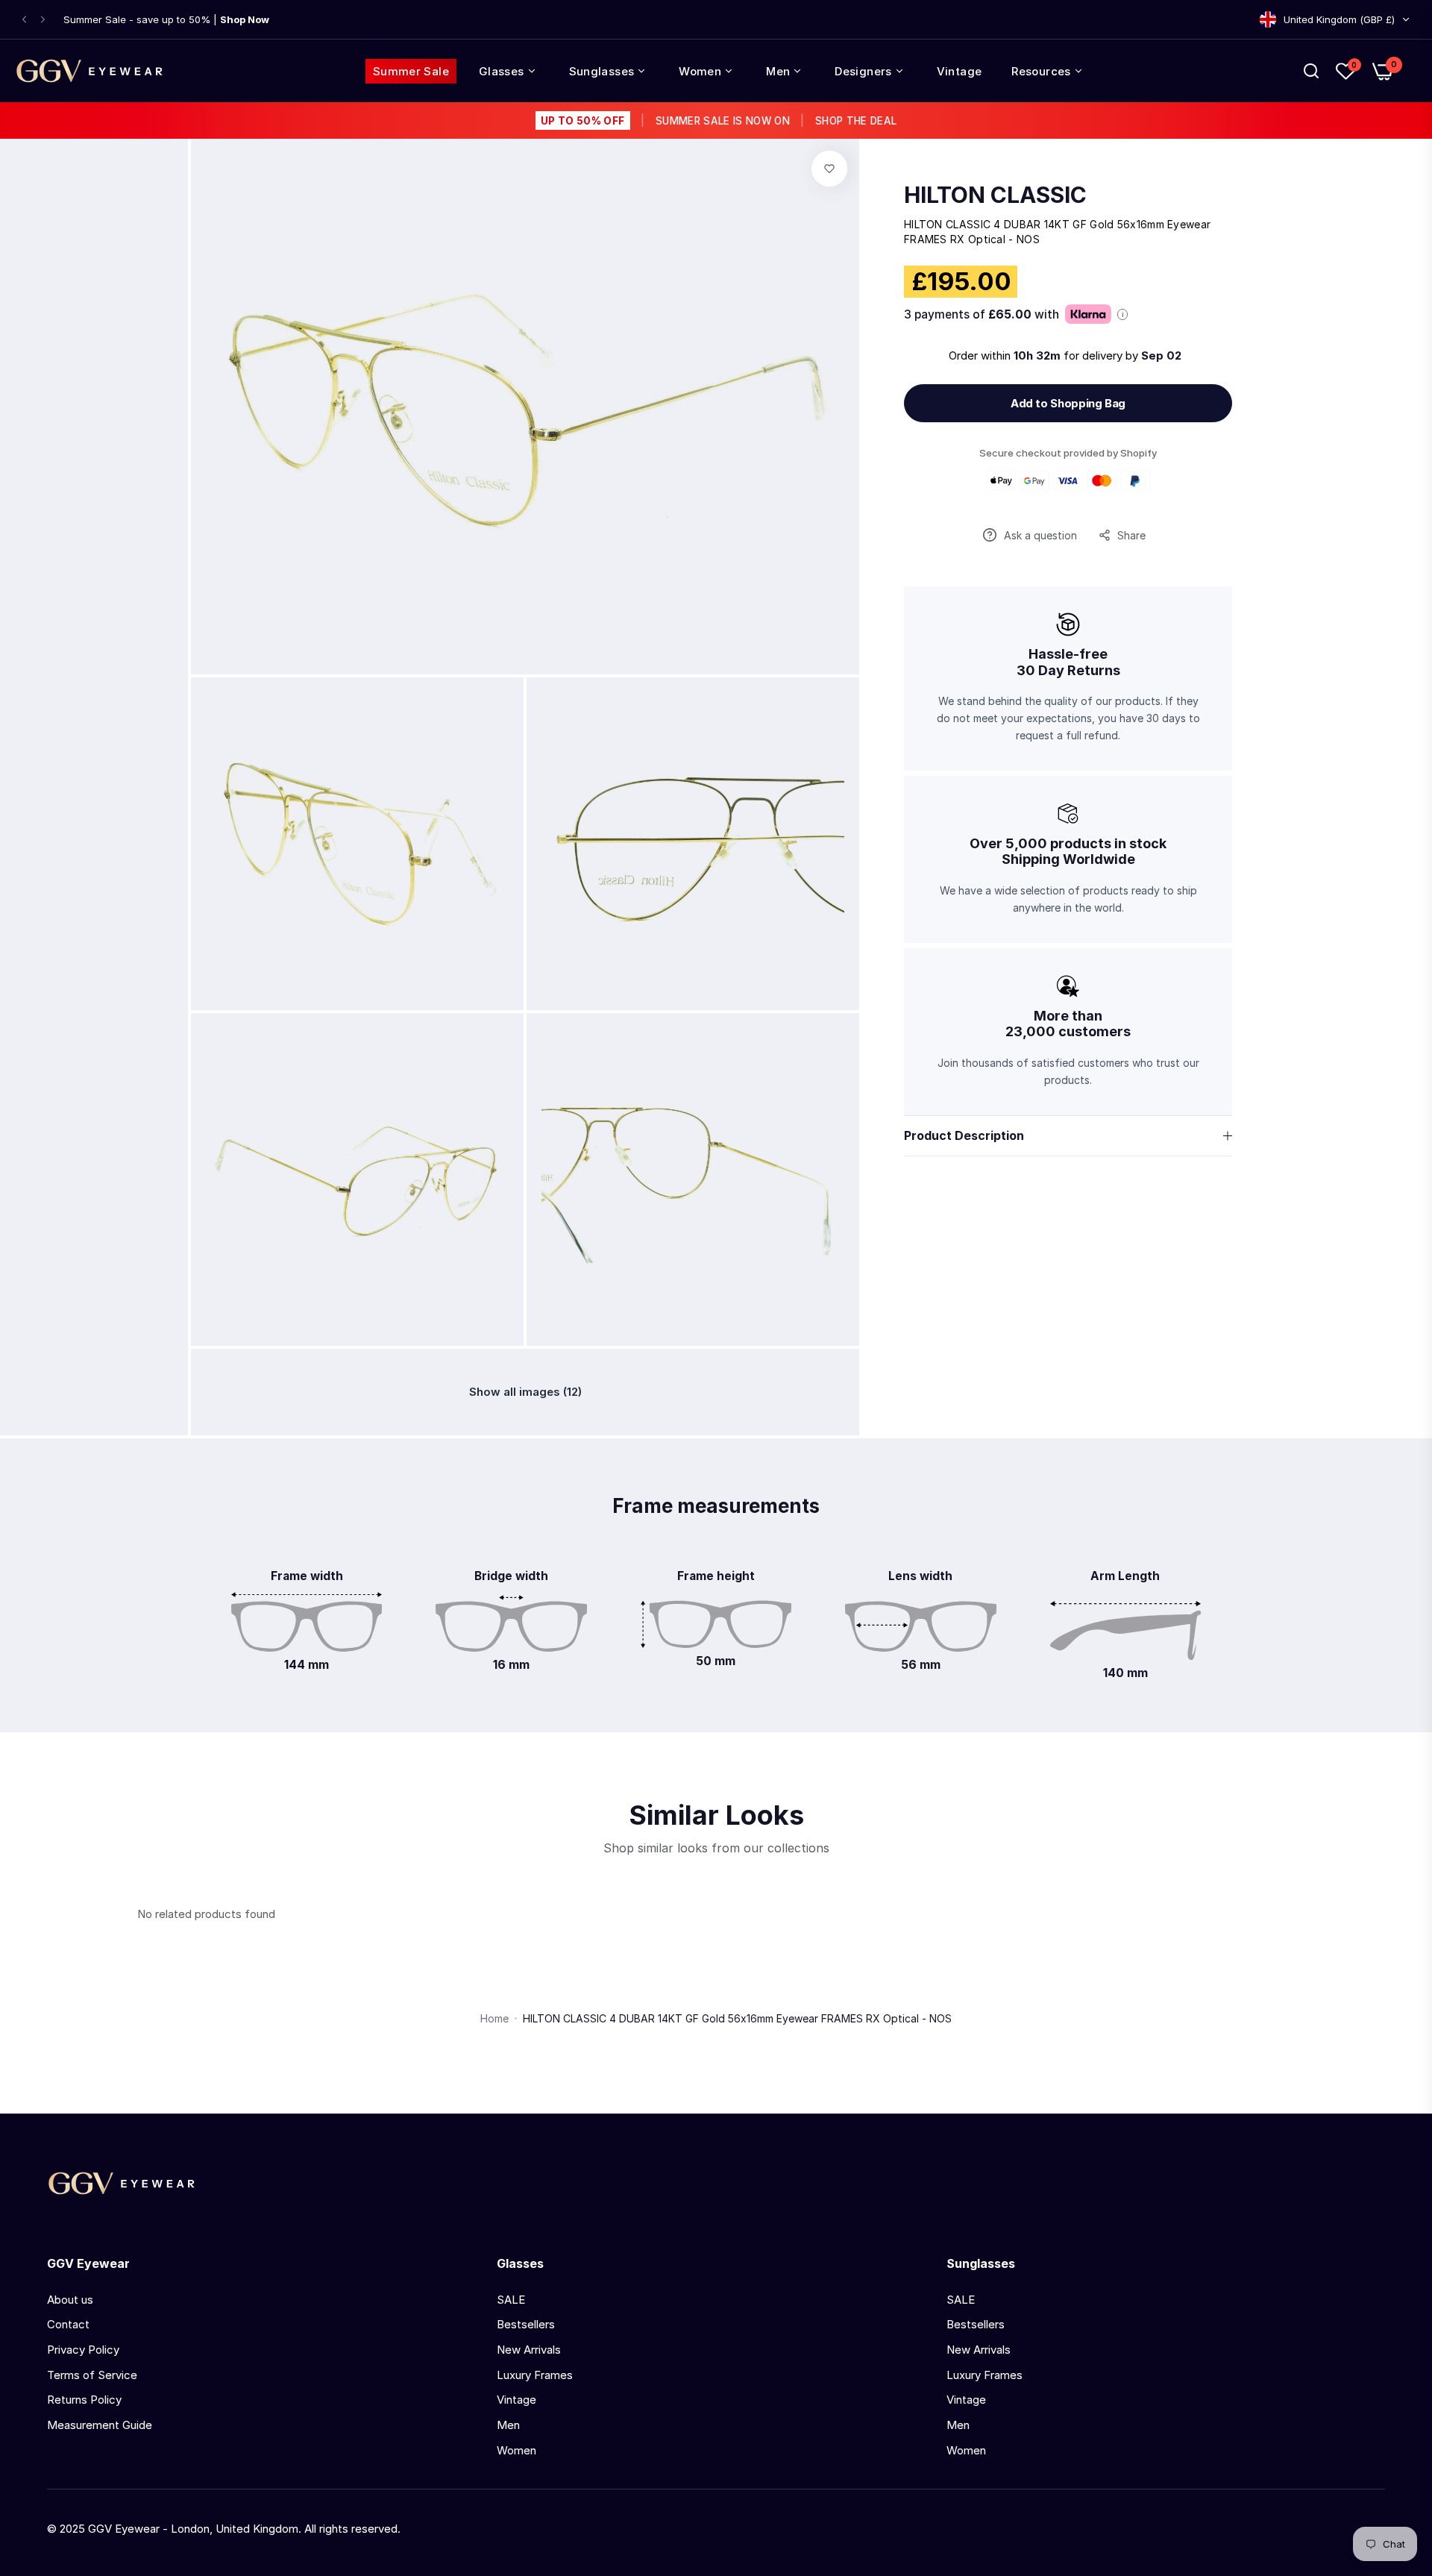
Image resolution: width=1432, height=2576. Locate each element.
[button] (24, 20)
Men (508, 2425)
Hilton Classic (995, 195)
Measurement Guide (100, 2425)
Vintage (516, 2400)
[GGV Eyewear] (89, 71)
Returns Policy (84, 2400)
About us (70, 2300)
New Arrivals (529, 2350)
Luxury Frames (535, 2375)
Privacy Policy (83, 2350)
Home (494, 2018)
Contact (68, 2324)
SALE (511, 2300)
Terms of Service (92, 2375)
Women (516, 2450)
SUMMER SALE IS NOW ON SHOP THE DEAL (719, 121)
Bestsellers (526, 2324)
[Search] (1311, 71)
